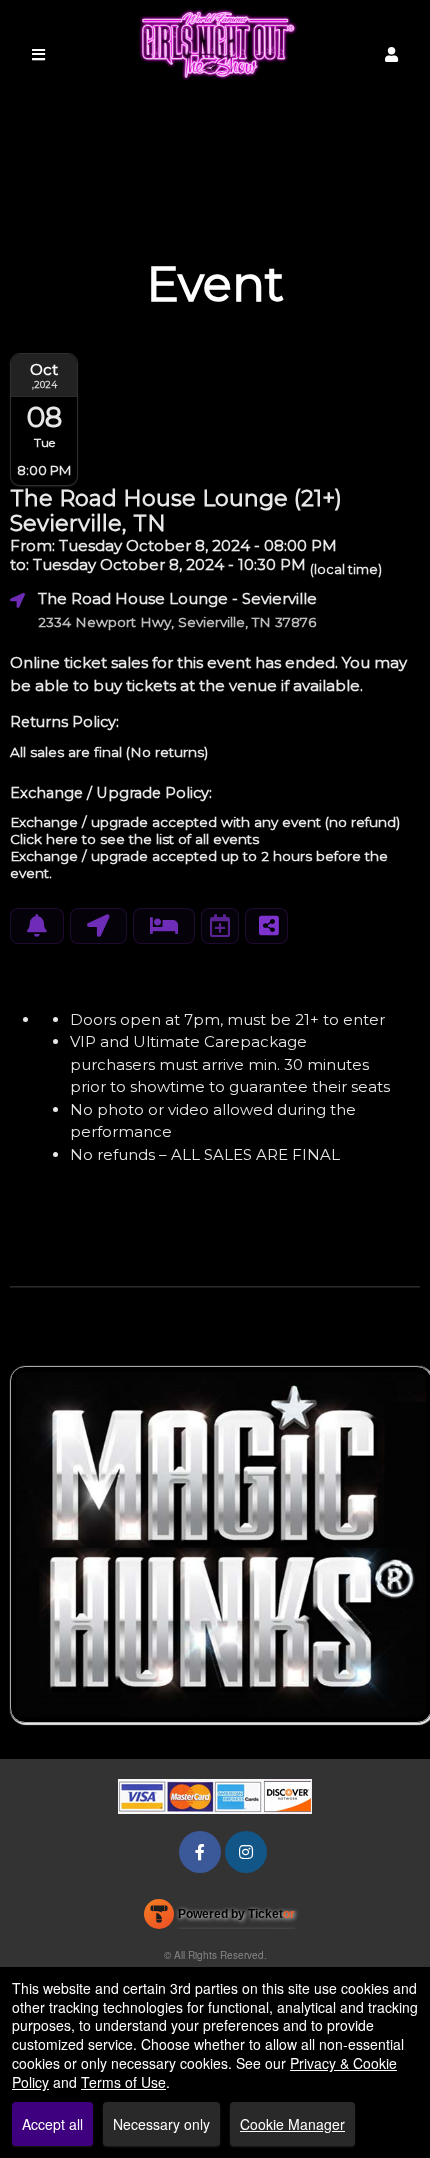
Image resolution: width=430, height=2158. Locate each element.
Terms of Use (123, 2082)
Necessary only (161, 2124)
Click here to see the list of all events (134, 839)
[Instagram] (246, 1851)
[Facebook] (200, 1851)
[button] (391, 54)
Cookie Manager (292, 2124)
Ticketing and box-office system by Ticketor (219, 1918)
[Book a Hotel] (164, 926)
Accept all (52, 2124)
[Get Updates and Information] (37, 926)
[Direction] (98, 926)
